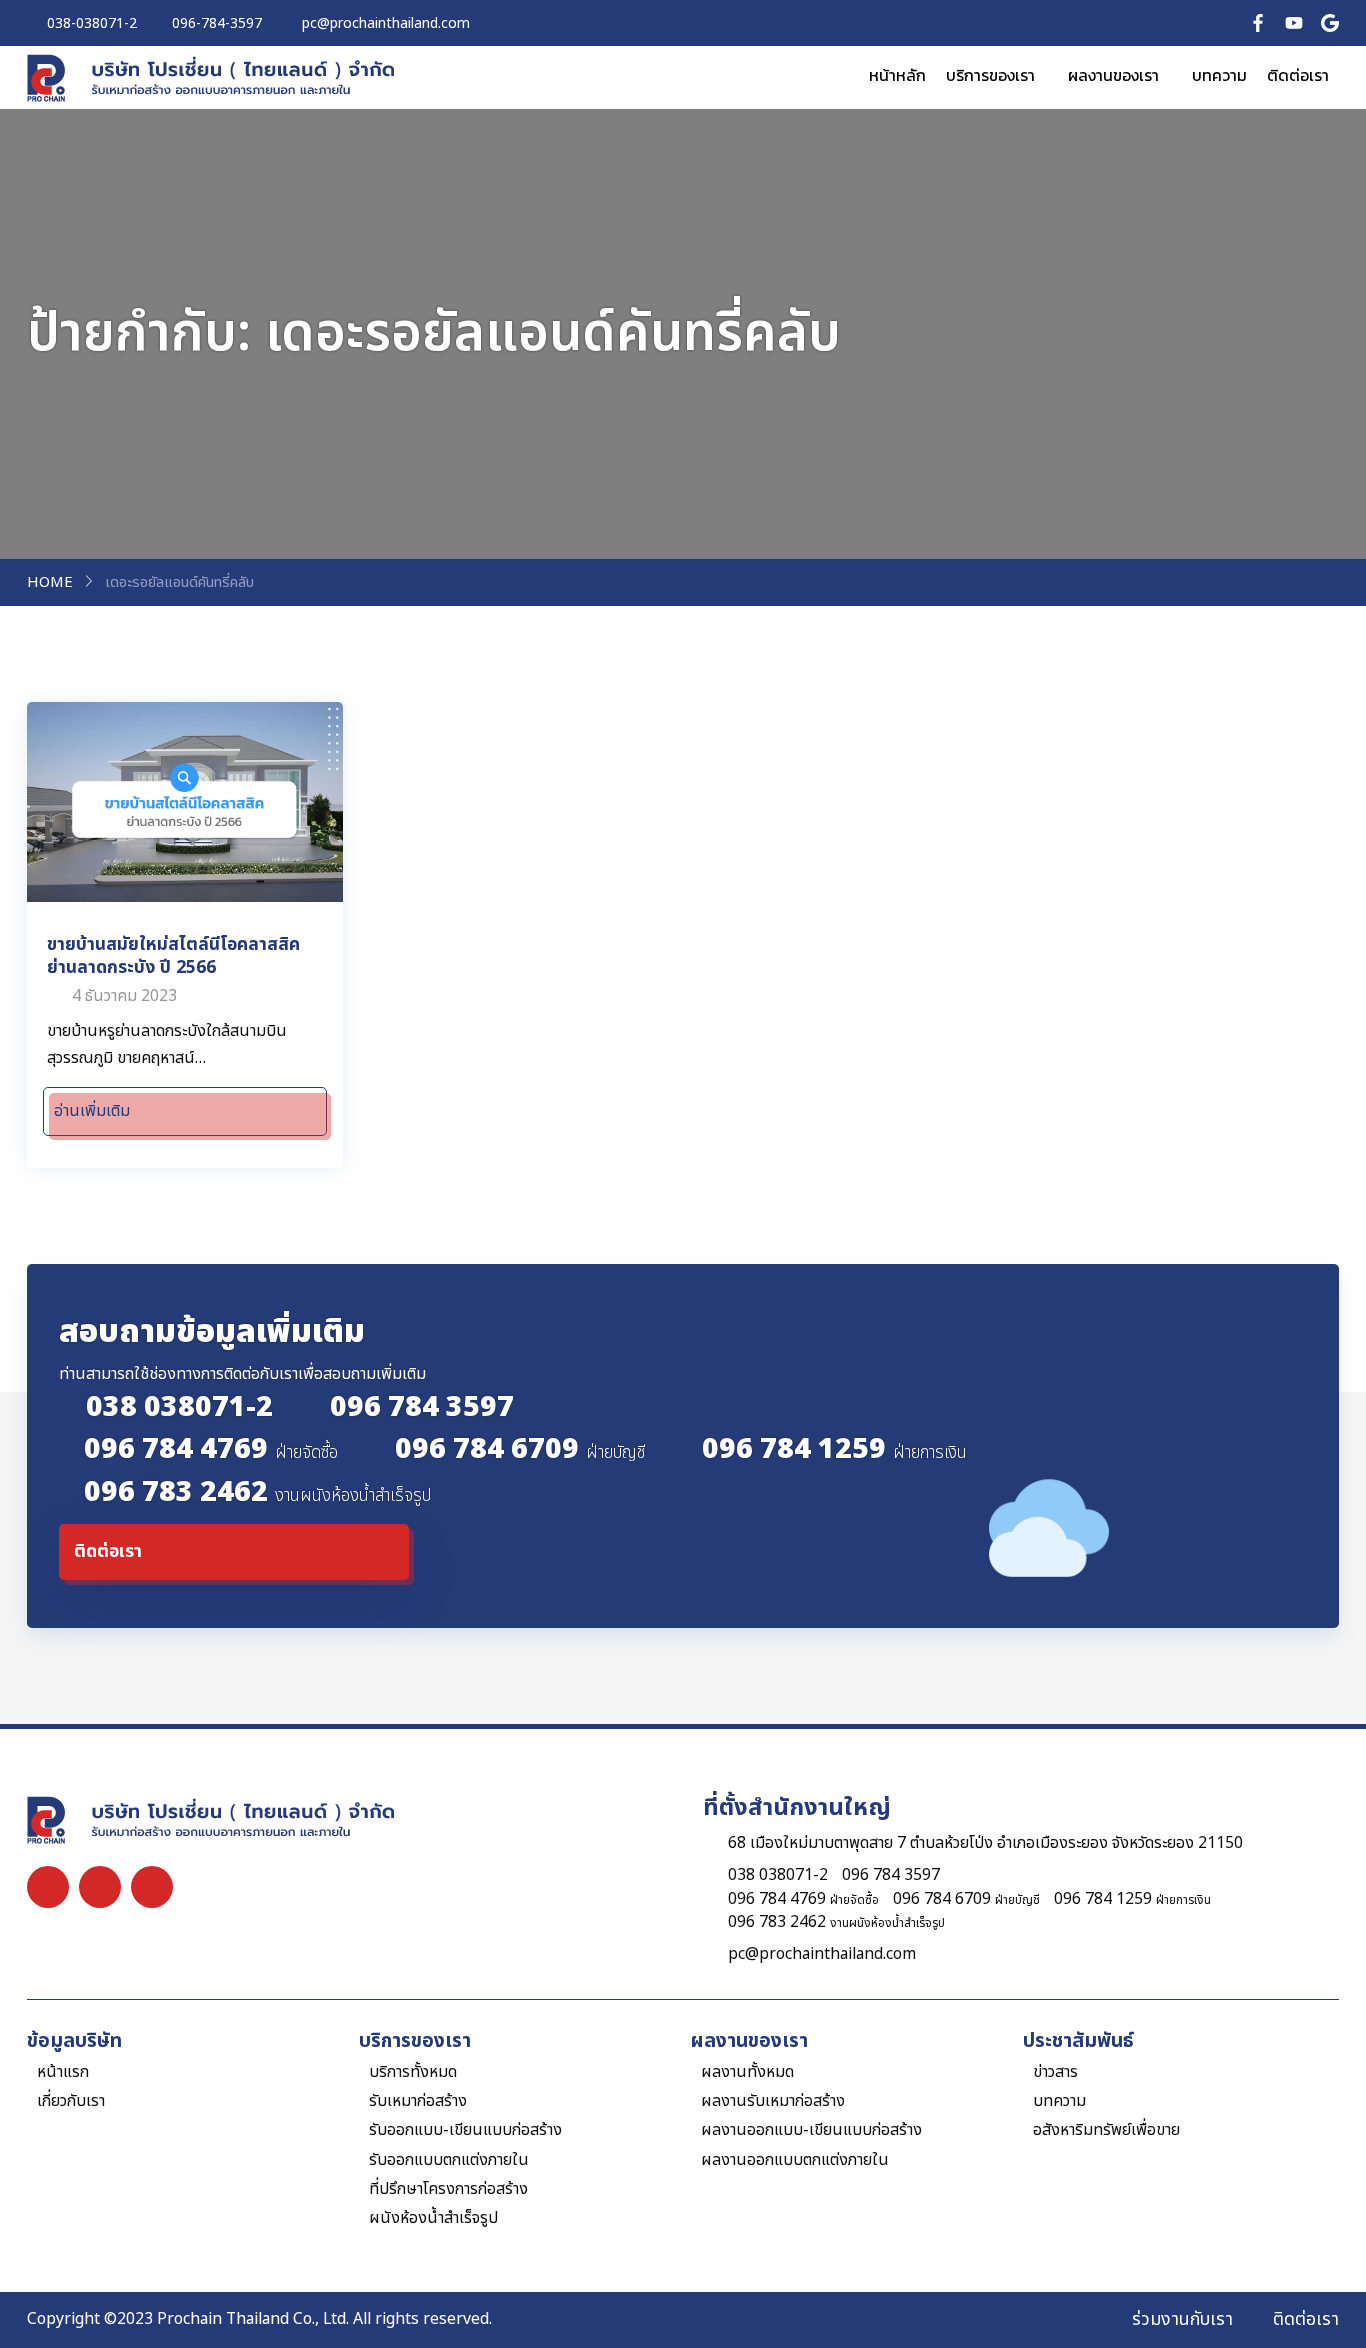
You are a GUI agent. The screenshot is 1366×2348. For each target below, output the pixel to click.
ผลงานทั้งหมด (747, 2072)
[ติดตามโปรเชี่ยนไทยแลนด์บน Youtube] (1294, 22)
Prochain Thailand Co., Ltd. (253, 2319)
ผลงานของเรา (1113, 75)
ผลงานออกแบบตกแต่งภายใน (795, 2160)
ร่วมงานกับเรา (1182, 2320)
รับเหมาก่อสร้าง (418, 2101)
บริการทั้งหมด (413, 2072)
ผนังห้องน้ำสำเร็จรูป (433, 2218)
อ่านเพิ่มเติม (92, 1111)
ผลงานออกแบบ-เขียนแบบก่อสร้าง (811, 2130)
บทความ (1219, 75)
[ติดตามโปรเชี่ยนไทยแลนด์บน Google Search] (1330, 22)
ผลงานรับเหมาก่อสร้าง (773, 2101)
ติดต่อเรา (1298, 75)
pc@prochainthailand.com (822, 1954)
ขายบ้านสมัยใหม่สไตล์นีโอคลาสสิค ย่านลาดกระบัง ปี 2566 (173, 955)
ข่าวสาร (1055, 2072)
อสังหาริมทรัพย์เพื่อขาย (1106, 2130)
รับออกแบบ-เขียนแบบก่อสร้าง (465, 2130)
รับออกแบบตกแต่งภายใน (449, 2160)
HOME (50, 583)
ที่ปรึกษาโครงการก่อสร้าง (448, 2189)
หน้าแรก (63, 2072)
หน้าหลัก (897, 75)
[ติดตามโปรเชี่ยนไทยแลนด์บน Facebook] (1258, 22)
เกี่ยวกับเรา (71, 2101)
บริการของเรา (990, 75)
